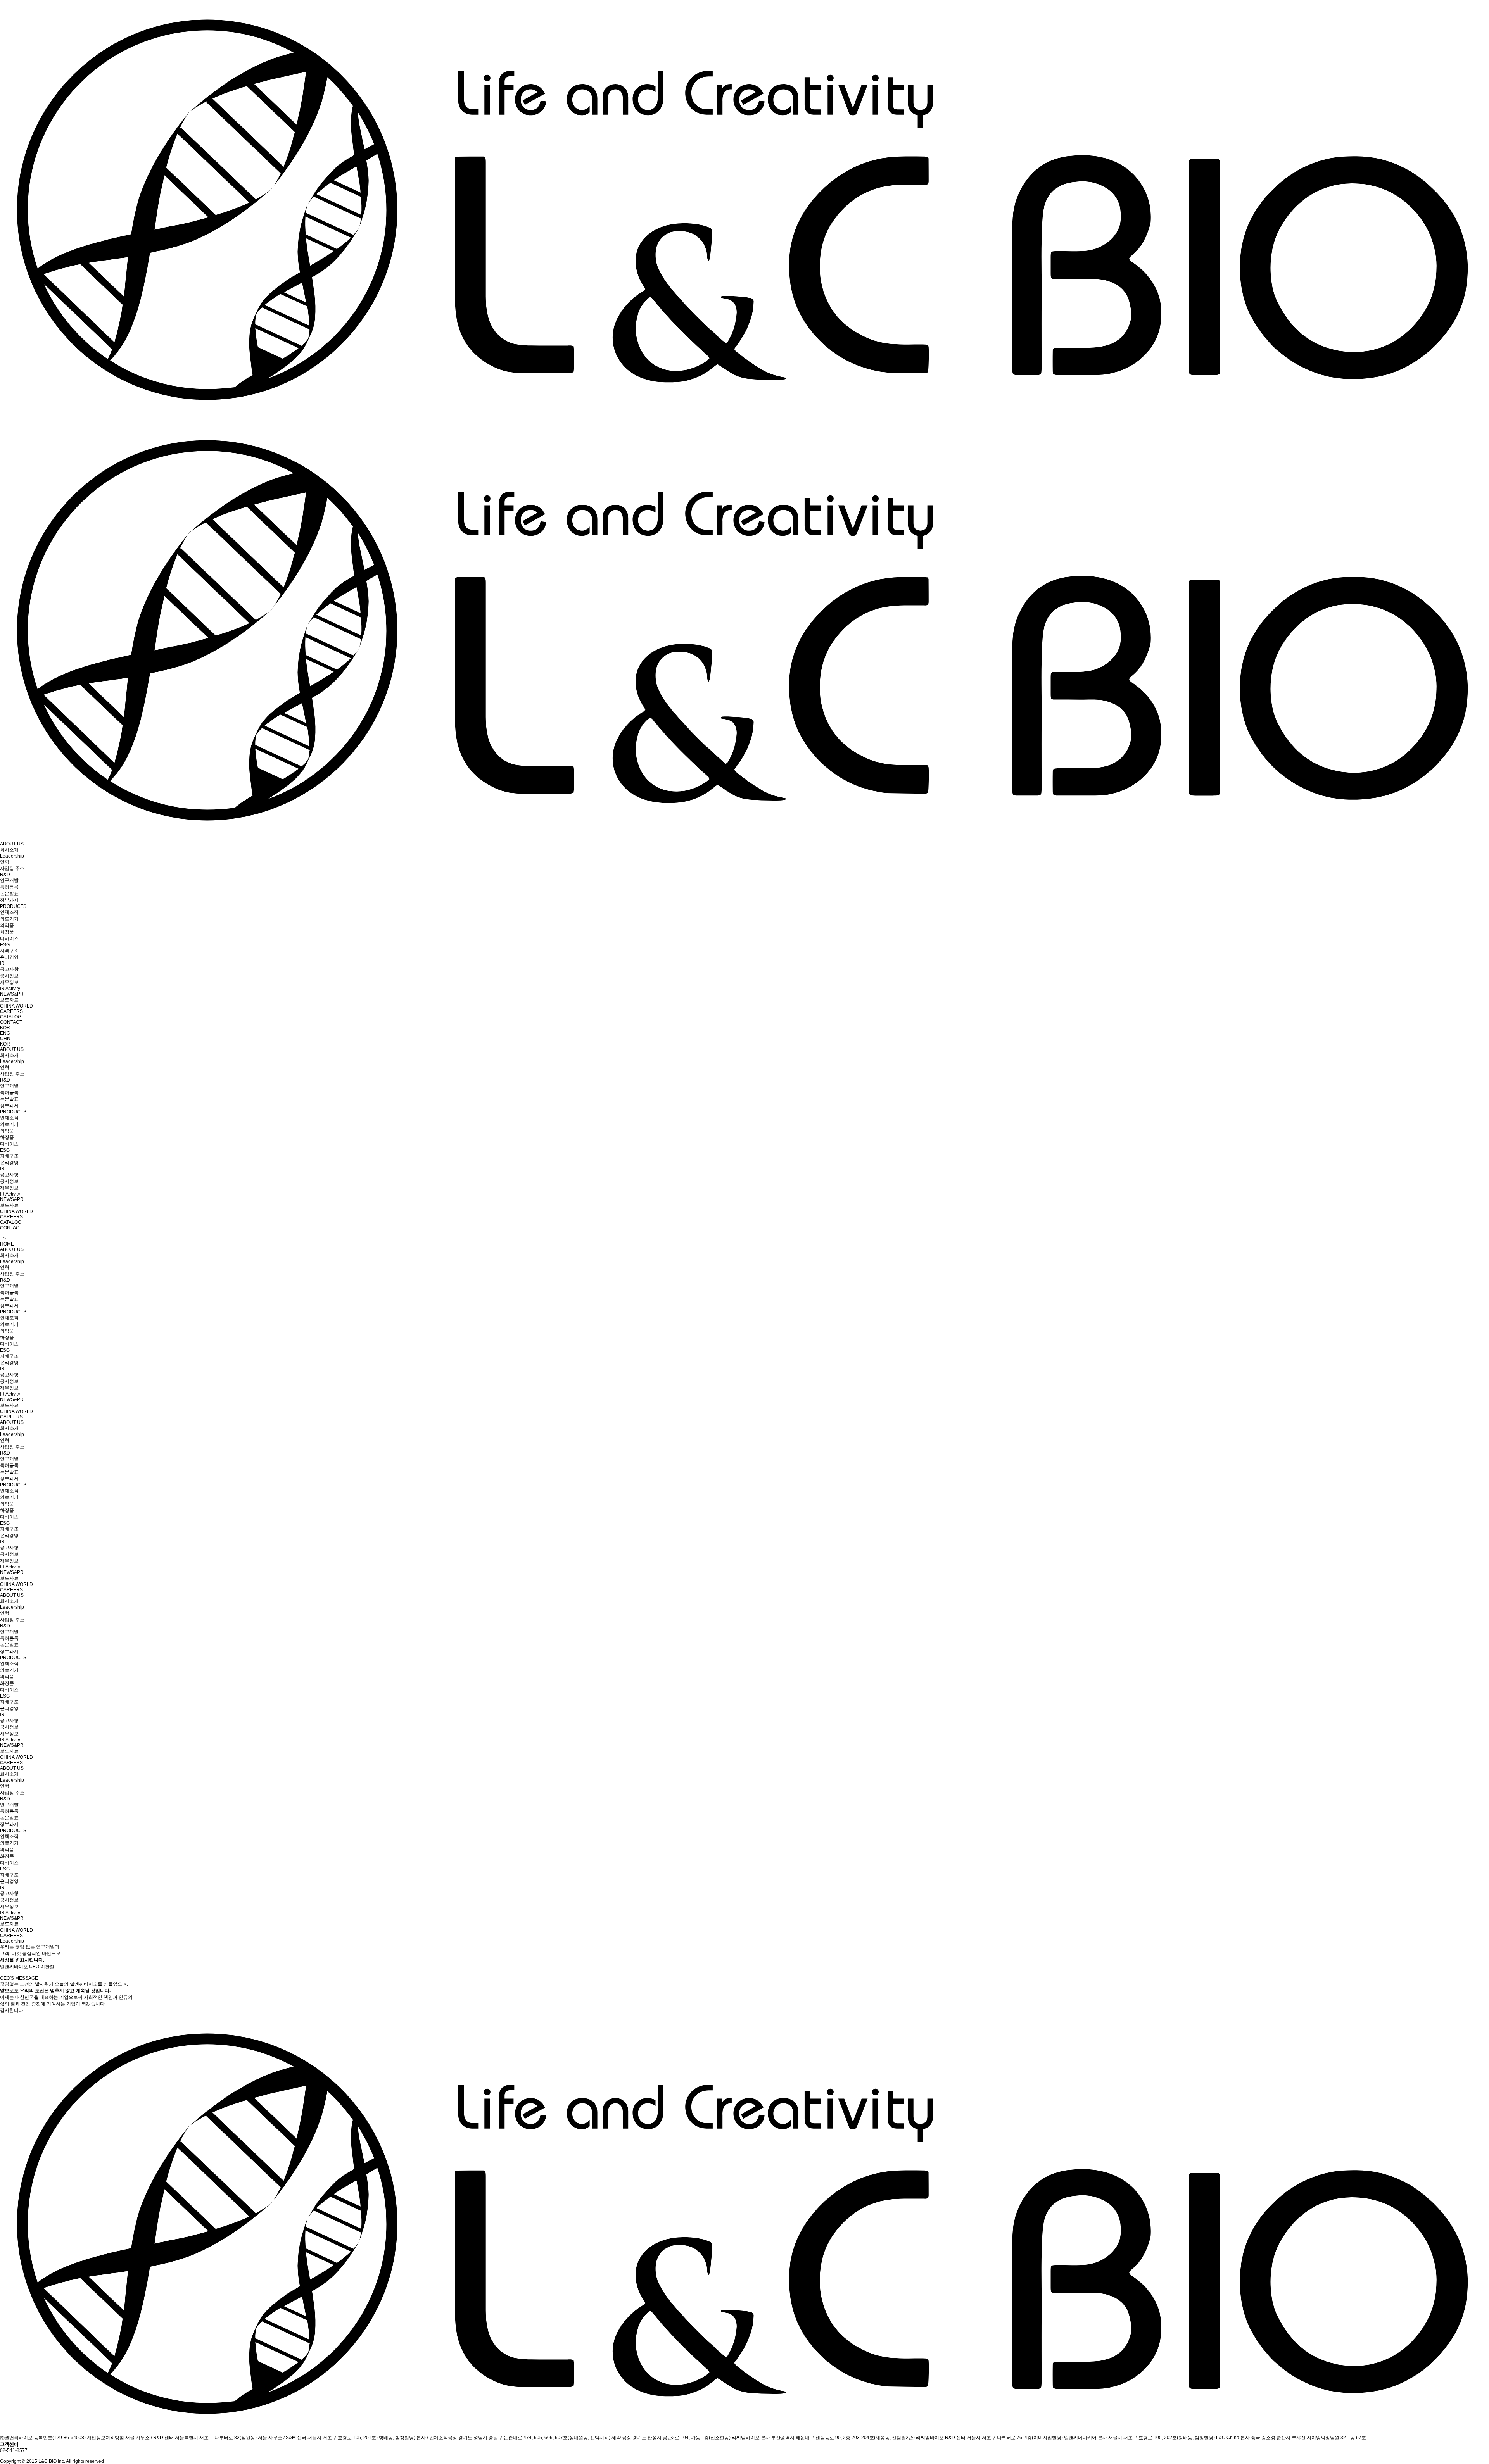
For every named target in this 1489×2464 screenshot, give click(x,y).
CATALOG (11, 1017)
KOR (5, 1028)
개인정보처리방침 (105, 2438)
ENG (5, 1033)
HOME (7, 1244)
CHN (5, 1039)
